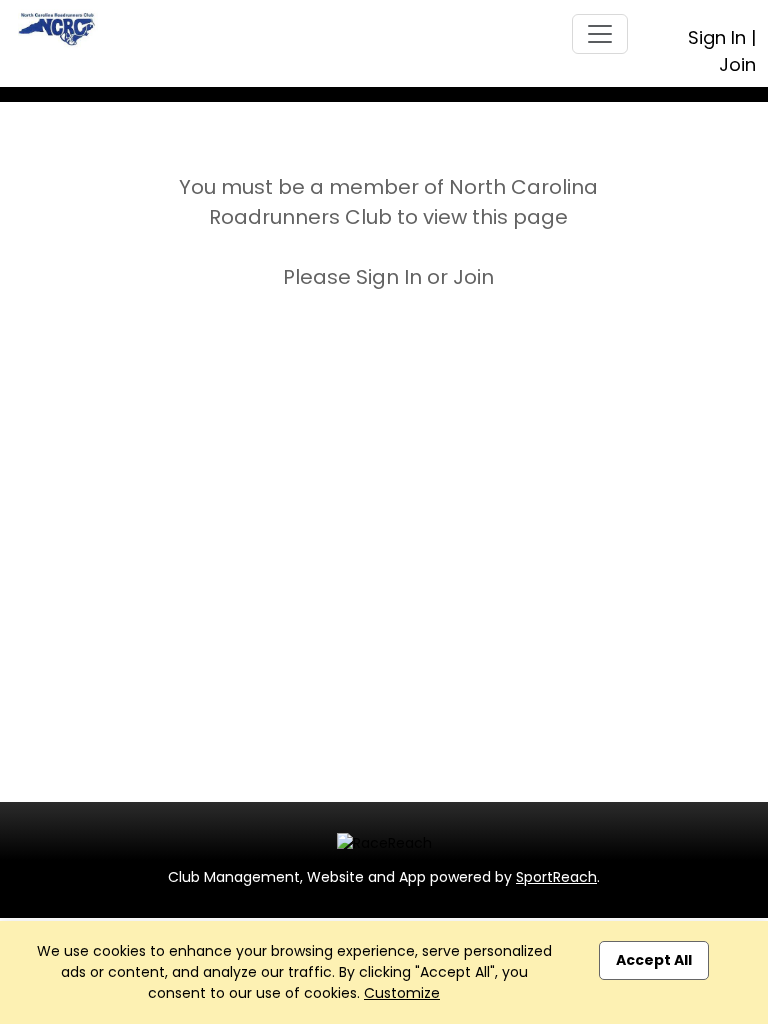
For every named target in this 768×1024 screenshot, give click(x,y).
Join (737, 64)
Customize (402, 993)
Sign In (717, 37)
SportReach (556, 877)
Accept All (654, 960)
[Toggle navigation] (600, 34)
